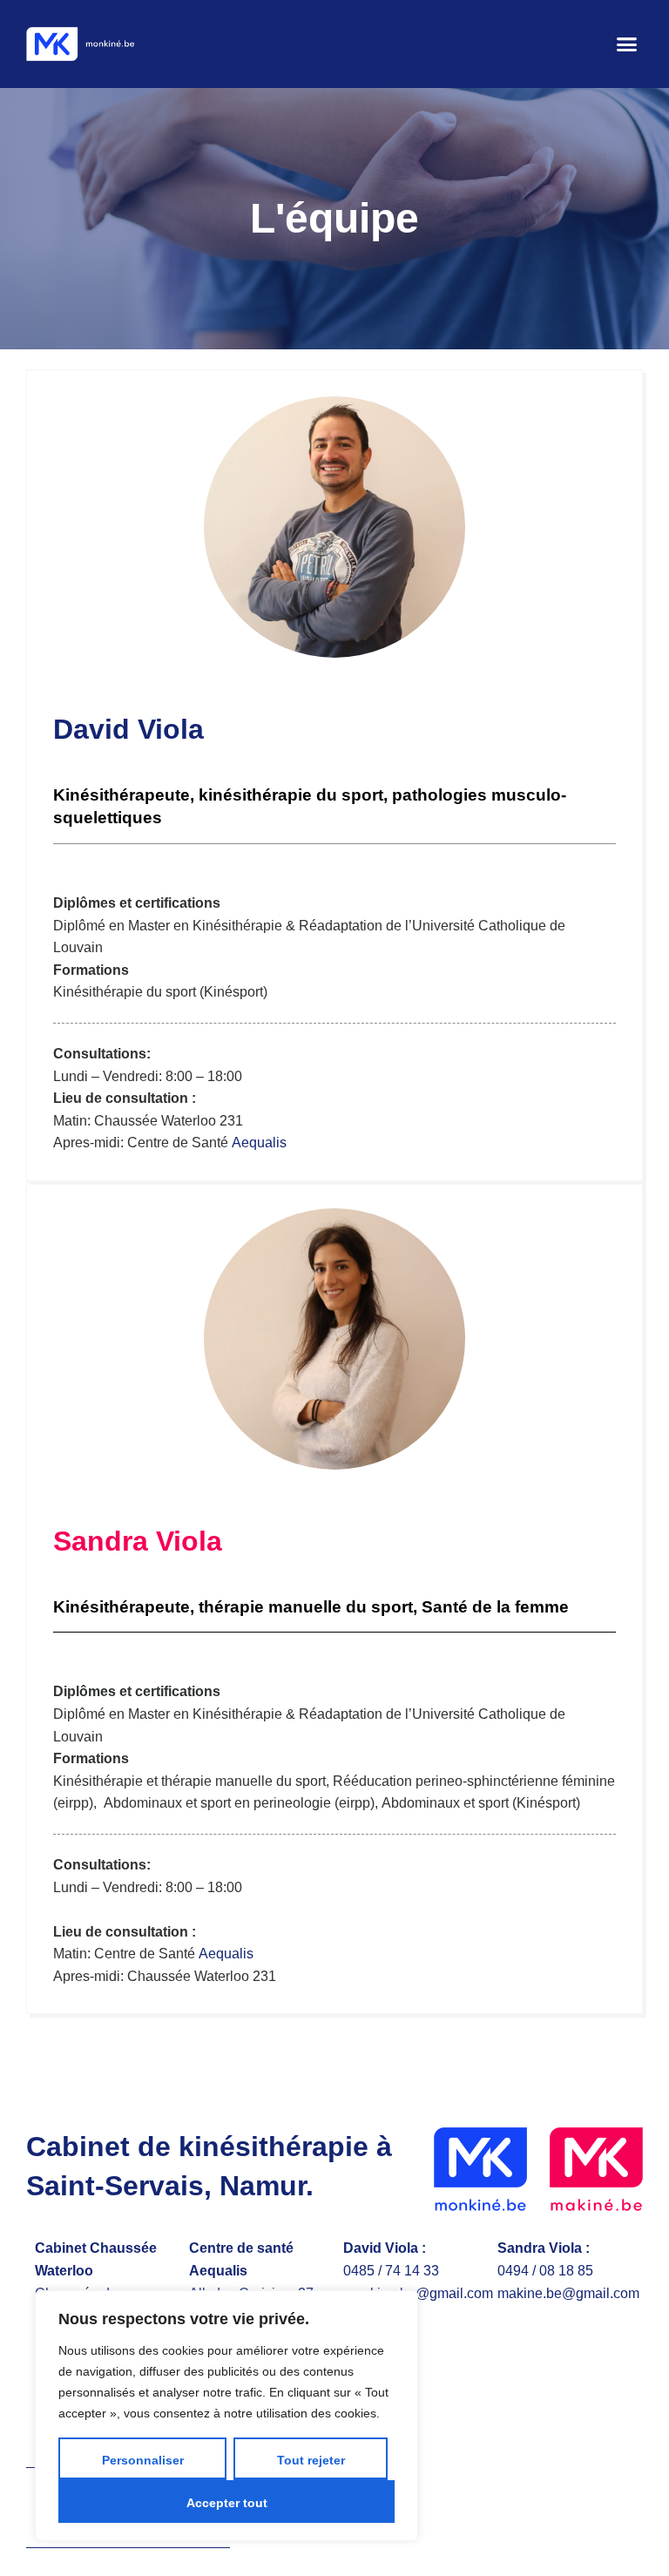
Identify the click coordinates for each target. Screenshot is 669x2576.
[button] (627, 44)
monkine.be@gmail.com (418, 2293)
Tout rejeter (311, 2460)
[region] (226, 2416)
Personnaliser (143, 2460)
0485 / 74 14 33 (391, 2271)
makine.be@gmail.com (568, 2293)
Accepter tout (227, 2503)
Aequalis (259, 1143)
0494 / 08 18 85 (545, 2271)
